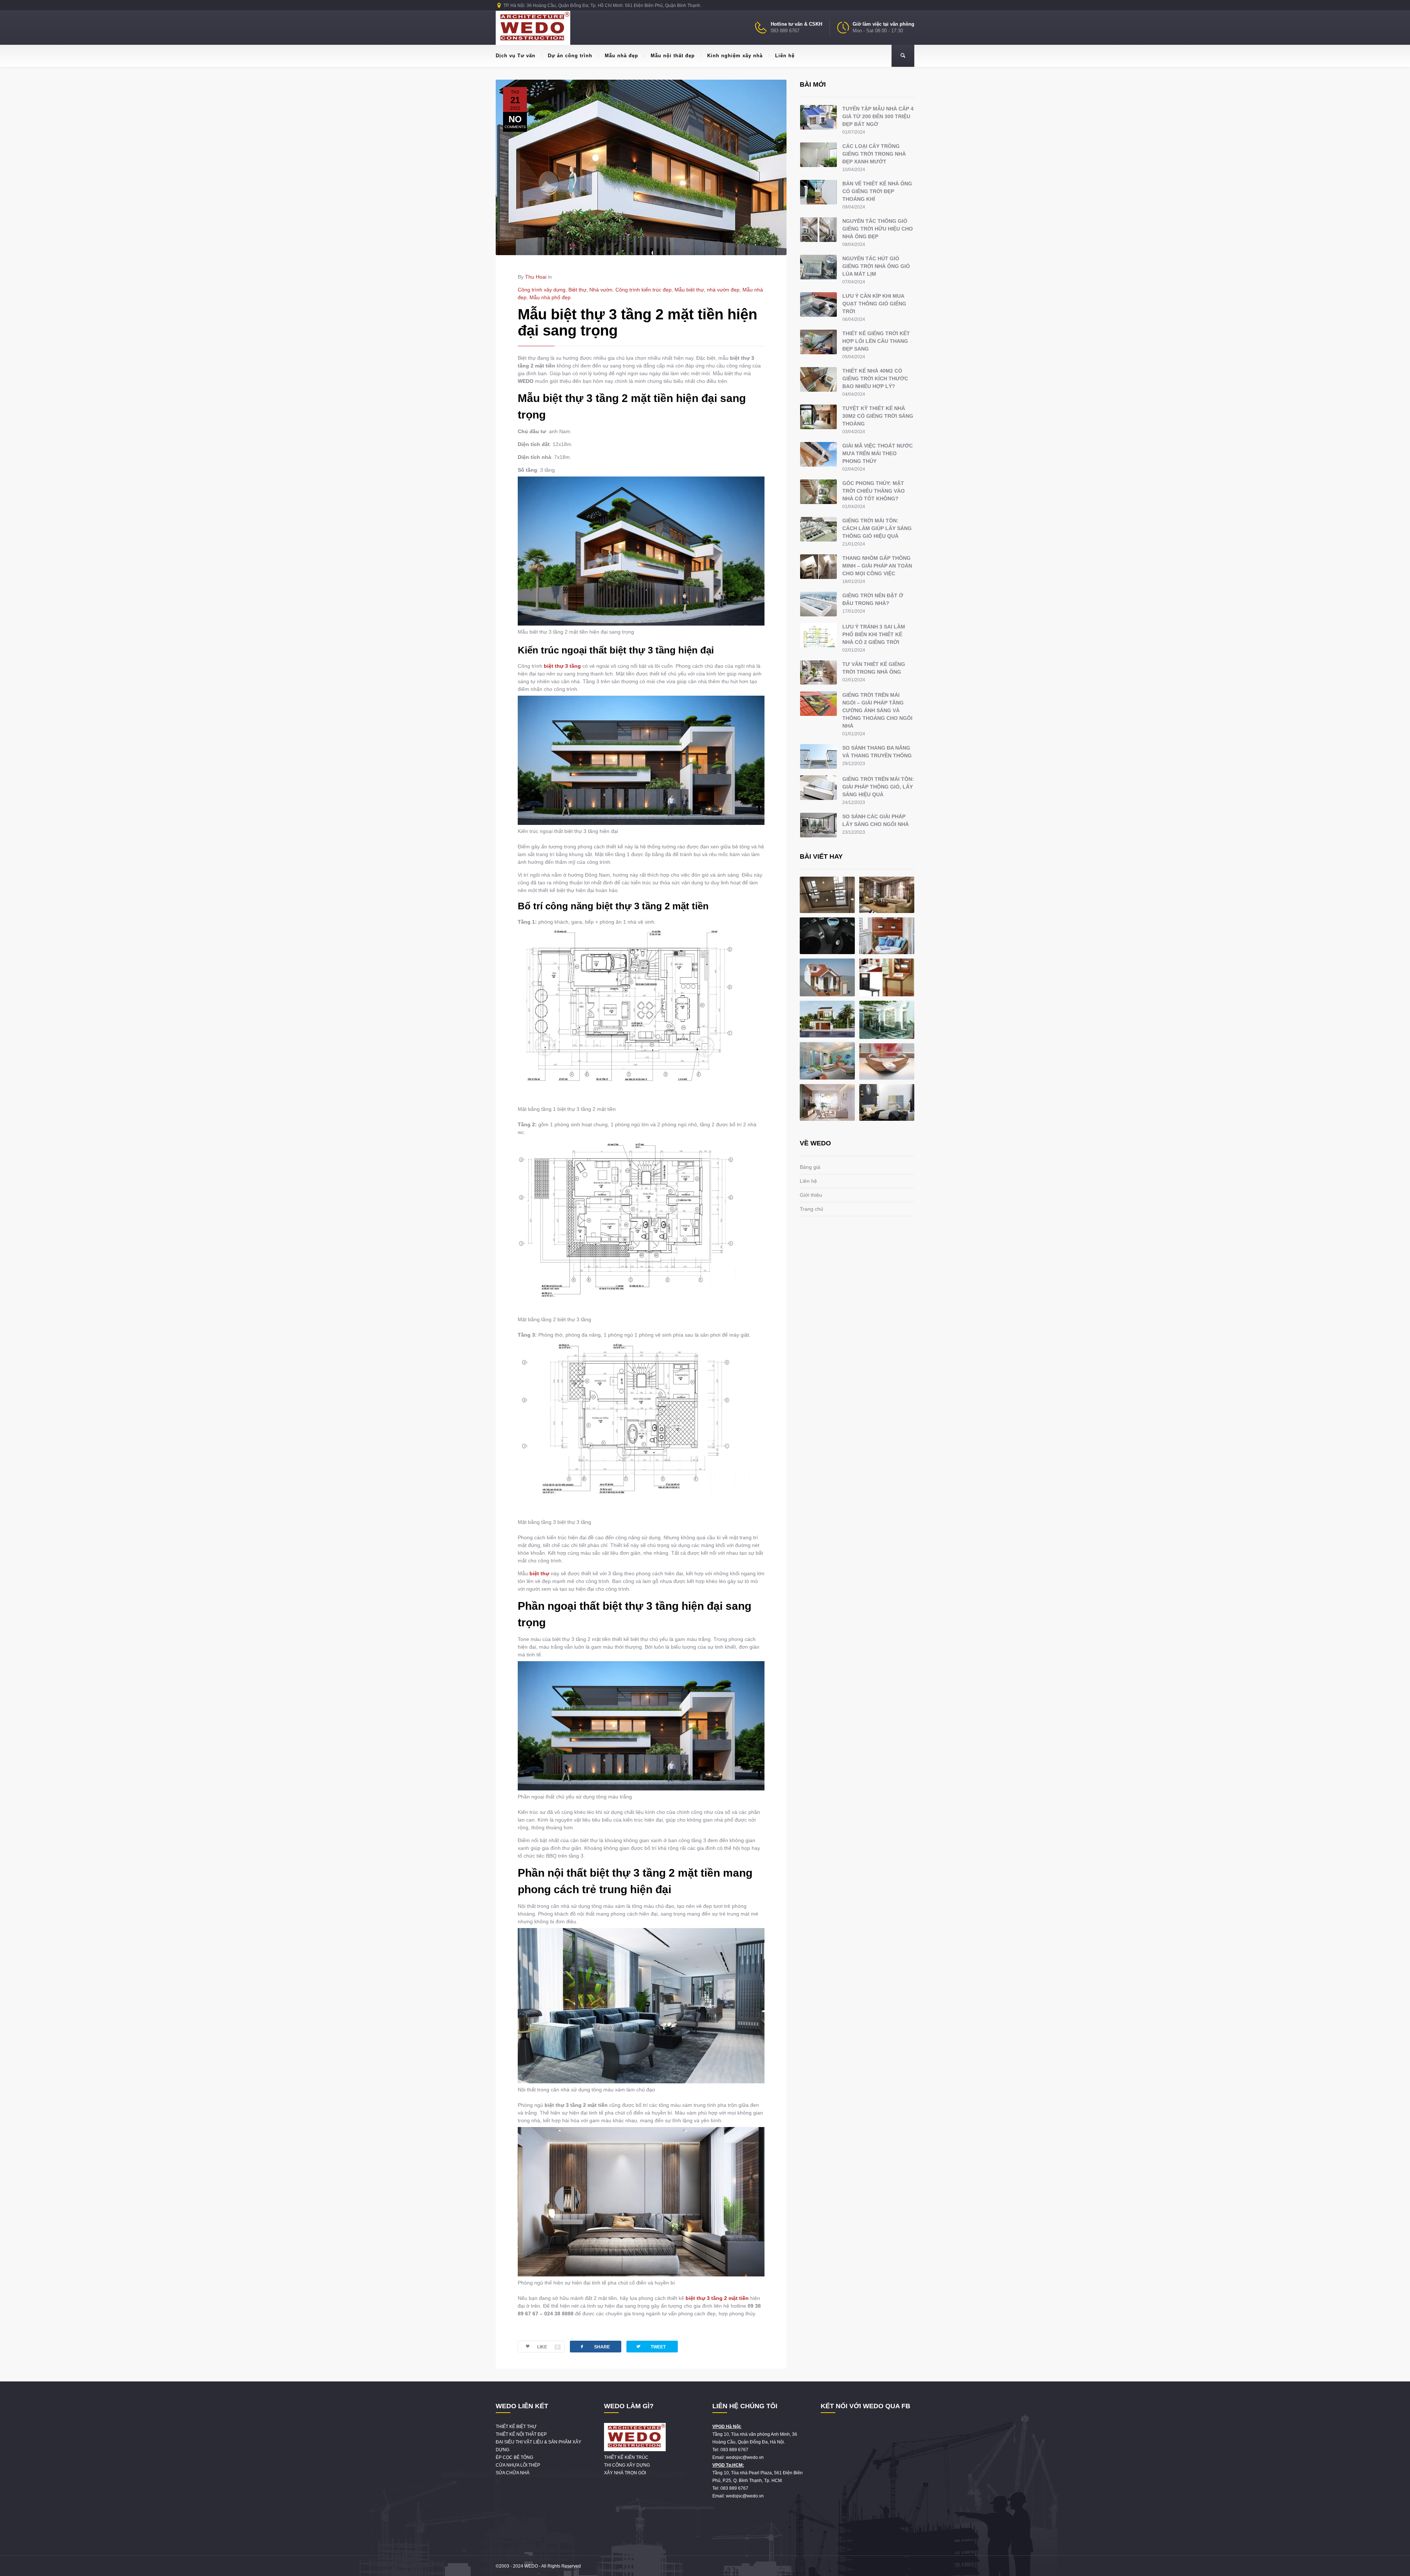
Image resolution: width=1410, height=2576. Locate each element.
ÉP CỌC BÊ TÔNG (514, 2457)
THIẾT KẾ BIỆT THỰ (516, 2427)
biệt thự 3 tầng (562, 666)
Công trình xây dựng (542, 290)
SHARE (594, 2346)
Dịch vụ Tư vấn (516, 56)
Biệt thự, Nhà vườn (590, 290)
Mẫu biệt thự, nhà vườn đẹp (707, 290)
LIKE (548, 2347)
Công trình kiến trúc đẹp (643, 290)
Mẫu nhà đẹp (621, 56)
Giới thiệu (811, 1195)
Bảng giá (810, 1167)
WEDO (531, 2566)
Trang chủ (811, 1209)
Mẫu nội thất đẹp (673, 56)
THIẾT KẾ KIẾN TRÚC (626, 2457)
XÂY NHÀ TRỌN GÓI (625, 2473)
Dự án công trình (570, 56)
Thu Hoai (536, 277)
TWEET (651, 2346)
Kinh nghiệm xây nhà (735, 56)
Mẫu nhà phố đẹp (550, 297)
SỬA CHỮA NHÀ (513, 2473)
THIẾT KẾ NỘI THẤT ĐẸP (521, 2434)
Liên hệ (785, 56)
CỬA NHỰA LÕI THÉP (518, 2465)
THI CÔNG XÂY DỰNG (627, 2465)
